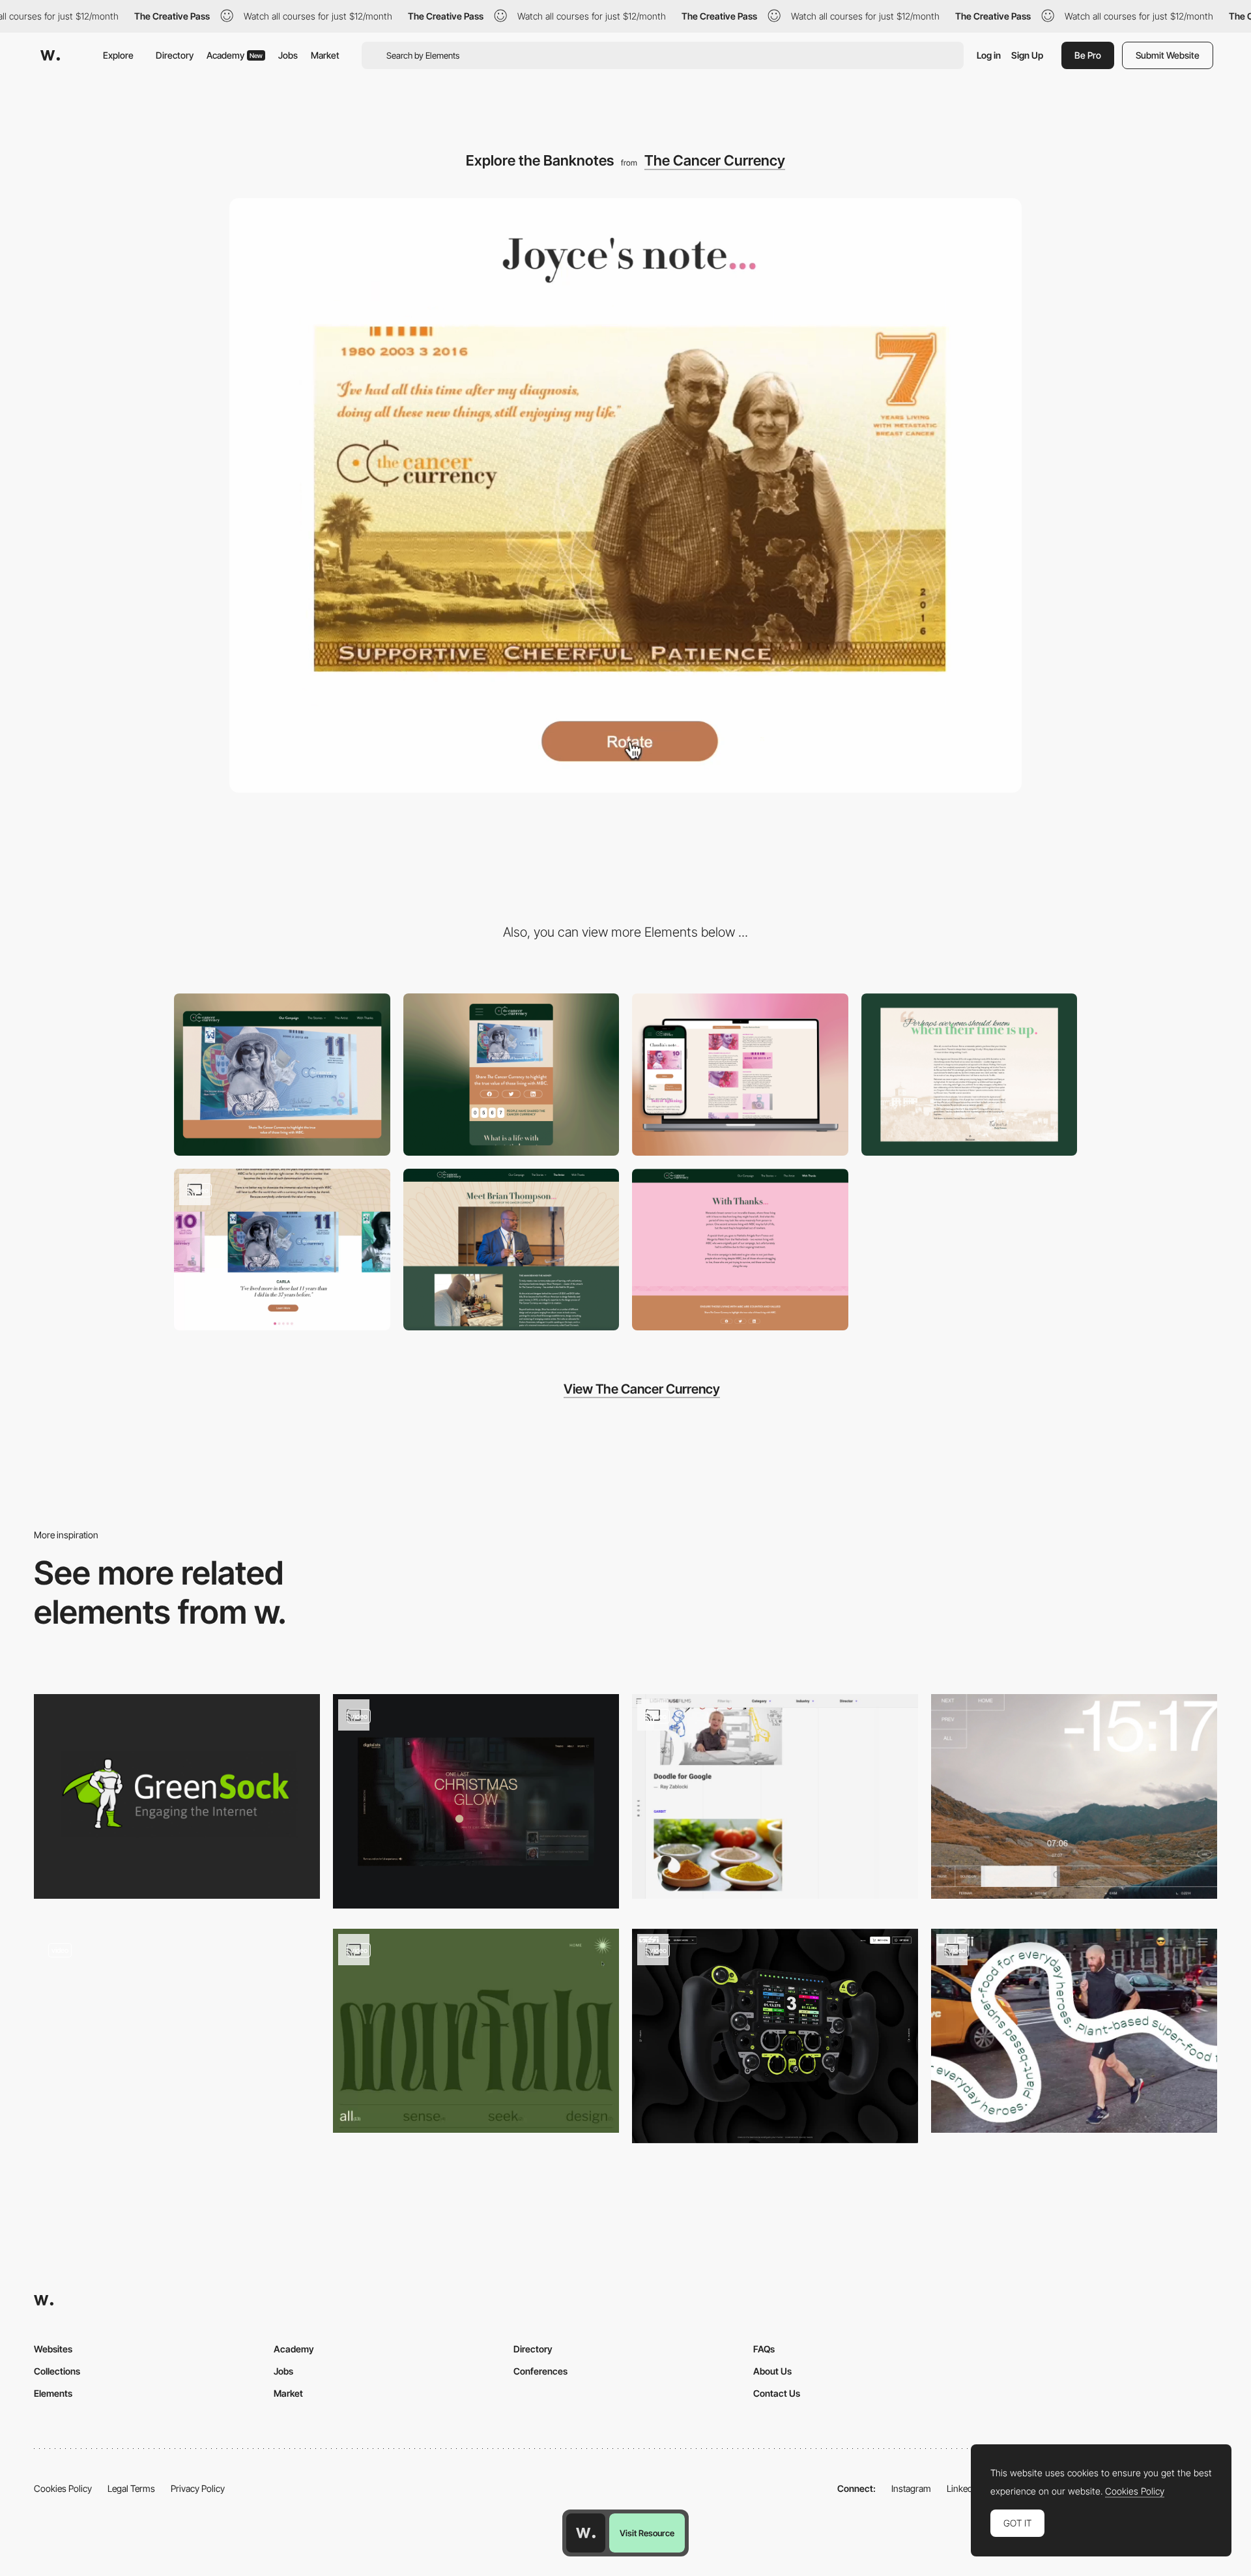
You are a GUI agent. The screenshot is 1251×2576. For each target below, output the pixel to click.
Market (325, 55)
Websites (53, 2349)
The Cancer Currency (715, 160)
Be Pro (1088, 55)
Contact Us (777, 2393)
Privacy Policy (198, 2488)
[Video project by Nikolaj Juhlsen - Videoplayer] (1074, 1796)
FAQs (764, 2349)
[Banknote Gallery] (282, 1250)
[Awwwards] (50, 55)
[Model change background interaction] (775, 2036)
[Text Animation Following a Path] (1074, 2031)
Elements (53, 2393)
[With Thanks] (740, 1250)
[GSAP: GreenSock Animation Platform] (177, 1796)
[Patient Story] (970, 1075)
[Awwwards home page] (586, 2533)
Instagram (911, 2488)
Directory (175, 55)
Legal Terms (131, 2488)
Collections (57, 2371)
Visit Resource (647, 2533)
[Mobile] (511, 1075)
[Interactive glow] (476, 1801)
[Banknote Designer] (511, 1250)
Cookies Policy (63, 2488)
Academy (235, 55)
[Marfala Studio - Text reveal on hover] (476, 2031)
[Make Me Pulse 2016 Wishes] (177, 2031)
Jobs (288, 55)
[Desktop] (282, 1075)
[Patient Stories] (740, 1075)
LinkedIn (963, 2488)
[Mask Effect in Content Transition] (775, 1796)
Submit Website (1168, 55)
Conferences (540, 2371)
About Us (772, 2371)
